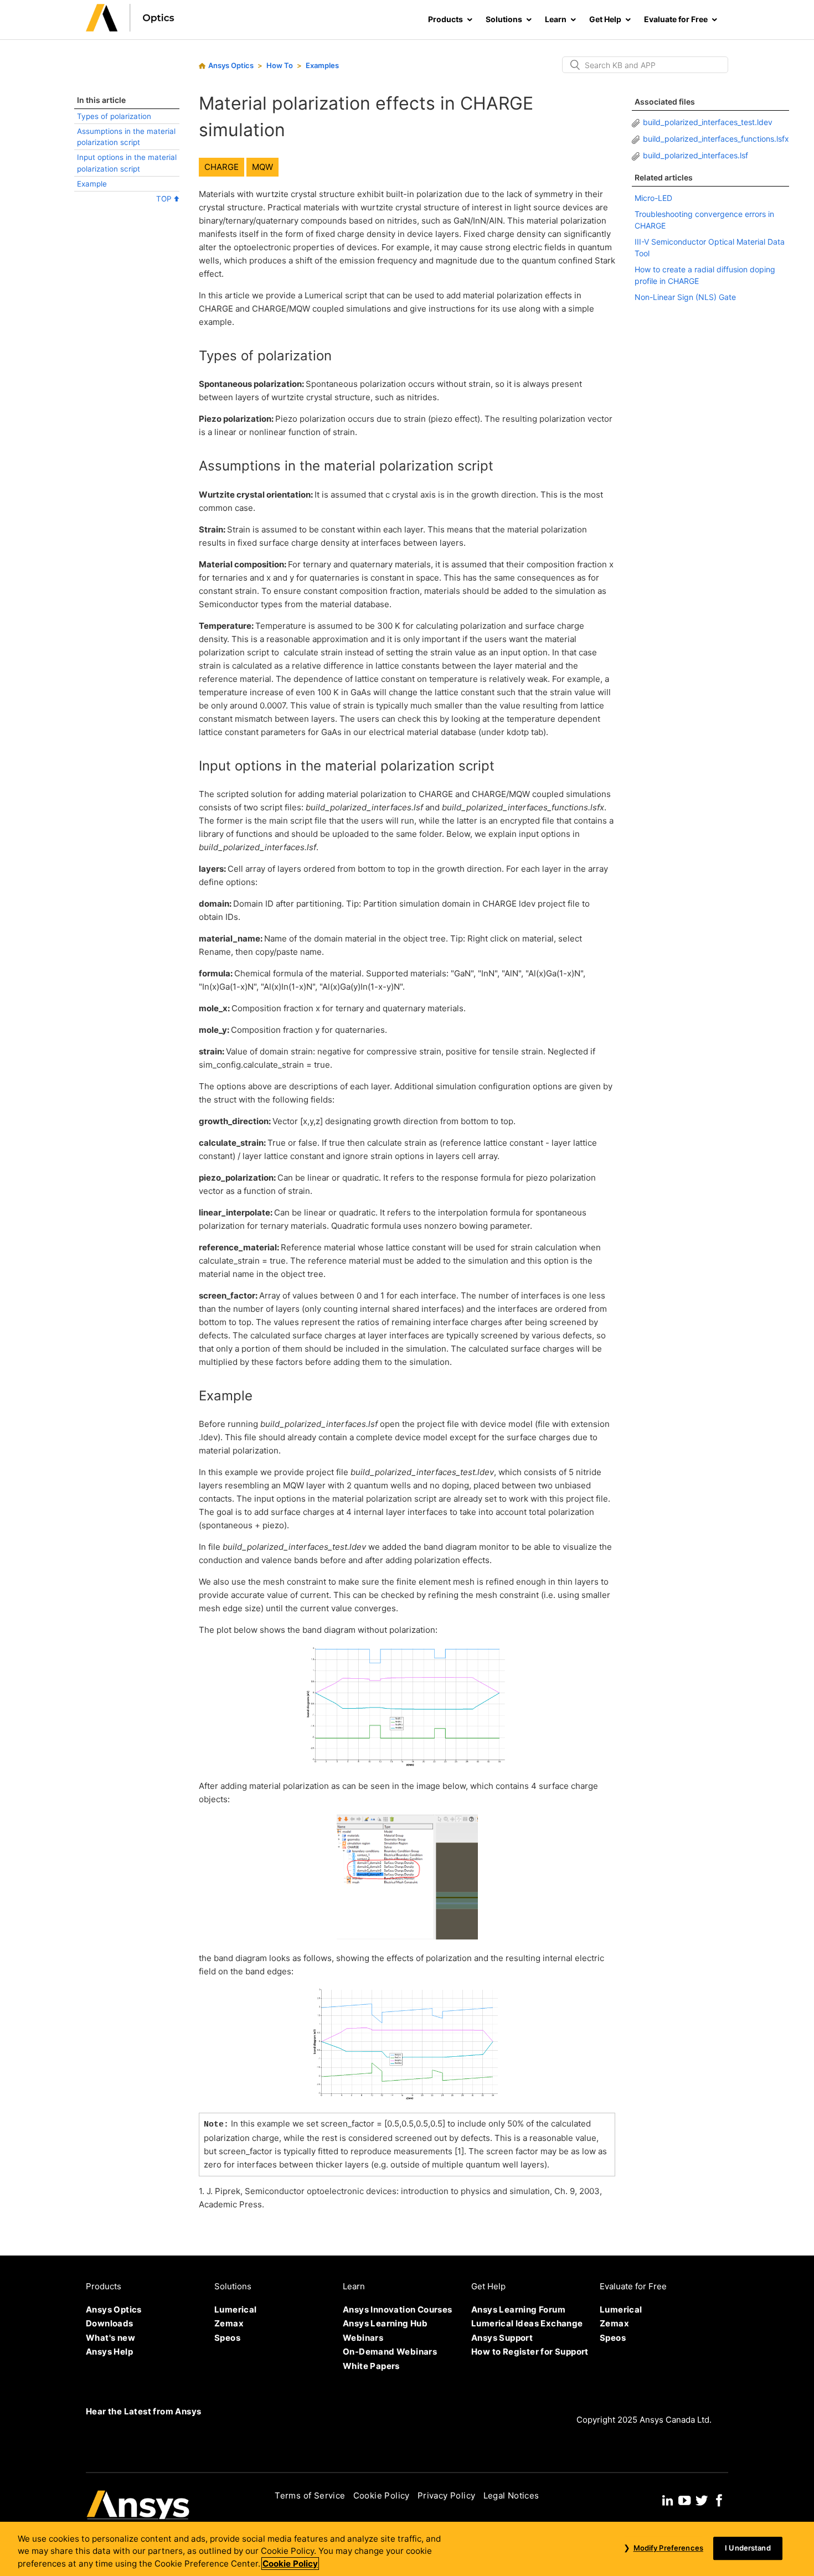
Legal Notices (511, 2495)
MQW (262, 167)
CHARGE (221, 167)
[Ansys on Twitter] (702, 2499)
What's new (110, 2338)
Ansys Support (502, 2338)
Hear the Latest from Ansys (143, 2411)
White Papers (371, 2366)
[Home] (130, 29)
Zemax (229, 2323)
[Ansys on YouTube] (684, 2499)
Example (92, 184)
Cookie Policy (382, 2495)
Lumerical (236, 2309)
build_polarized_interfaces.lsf (695, 155)
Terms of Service (310, 2495)
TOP (165, 199)
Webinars (363, 2338)
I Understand (748, 2548)
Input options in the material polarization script (127, 163)
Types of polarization (114, 116)
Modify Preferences (668, 2548)
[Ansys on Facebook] (719, 2499)
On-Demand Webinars (390, 2352)
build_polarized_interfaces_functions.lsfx (716, 139)
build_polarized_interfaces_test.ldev (708, 122)
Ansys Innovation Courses (398, 2309)
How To (280, 65)
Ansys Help (109, 2352)
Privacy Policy (447, 2495)
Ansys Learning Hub (385, 2323)
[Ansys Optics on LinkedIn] (668, 2499)
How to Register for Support (530, 2352)
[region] (407, 2549)
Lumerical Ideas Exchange (527, 2323)
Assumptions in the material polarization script (126, 137)
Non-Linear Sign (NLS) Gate (685, 297)
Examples (322, 65)
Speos (227, 2338)
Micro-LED (653, 198)
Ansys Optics (231, 65)
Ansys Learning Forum (518, 2309)
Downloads (110, 2323)
